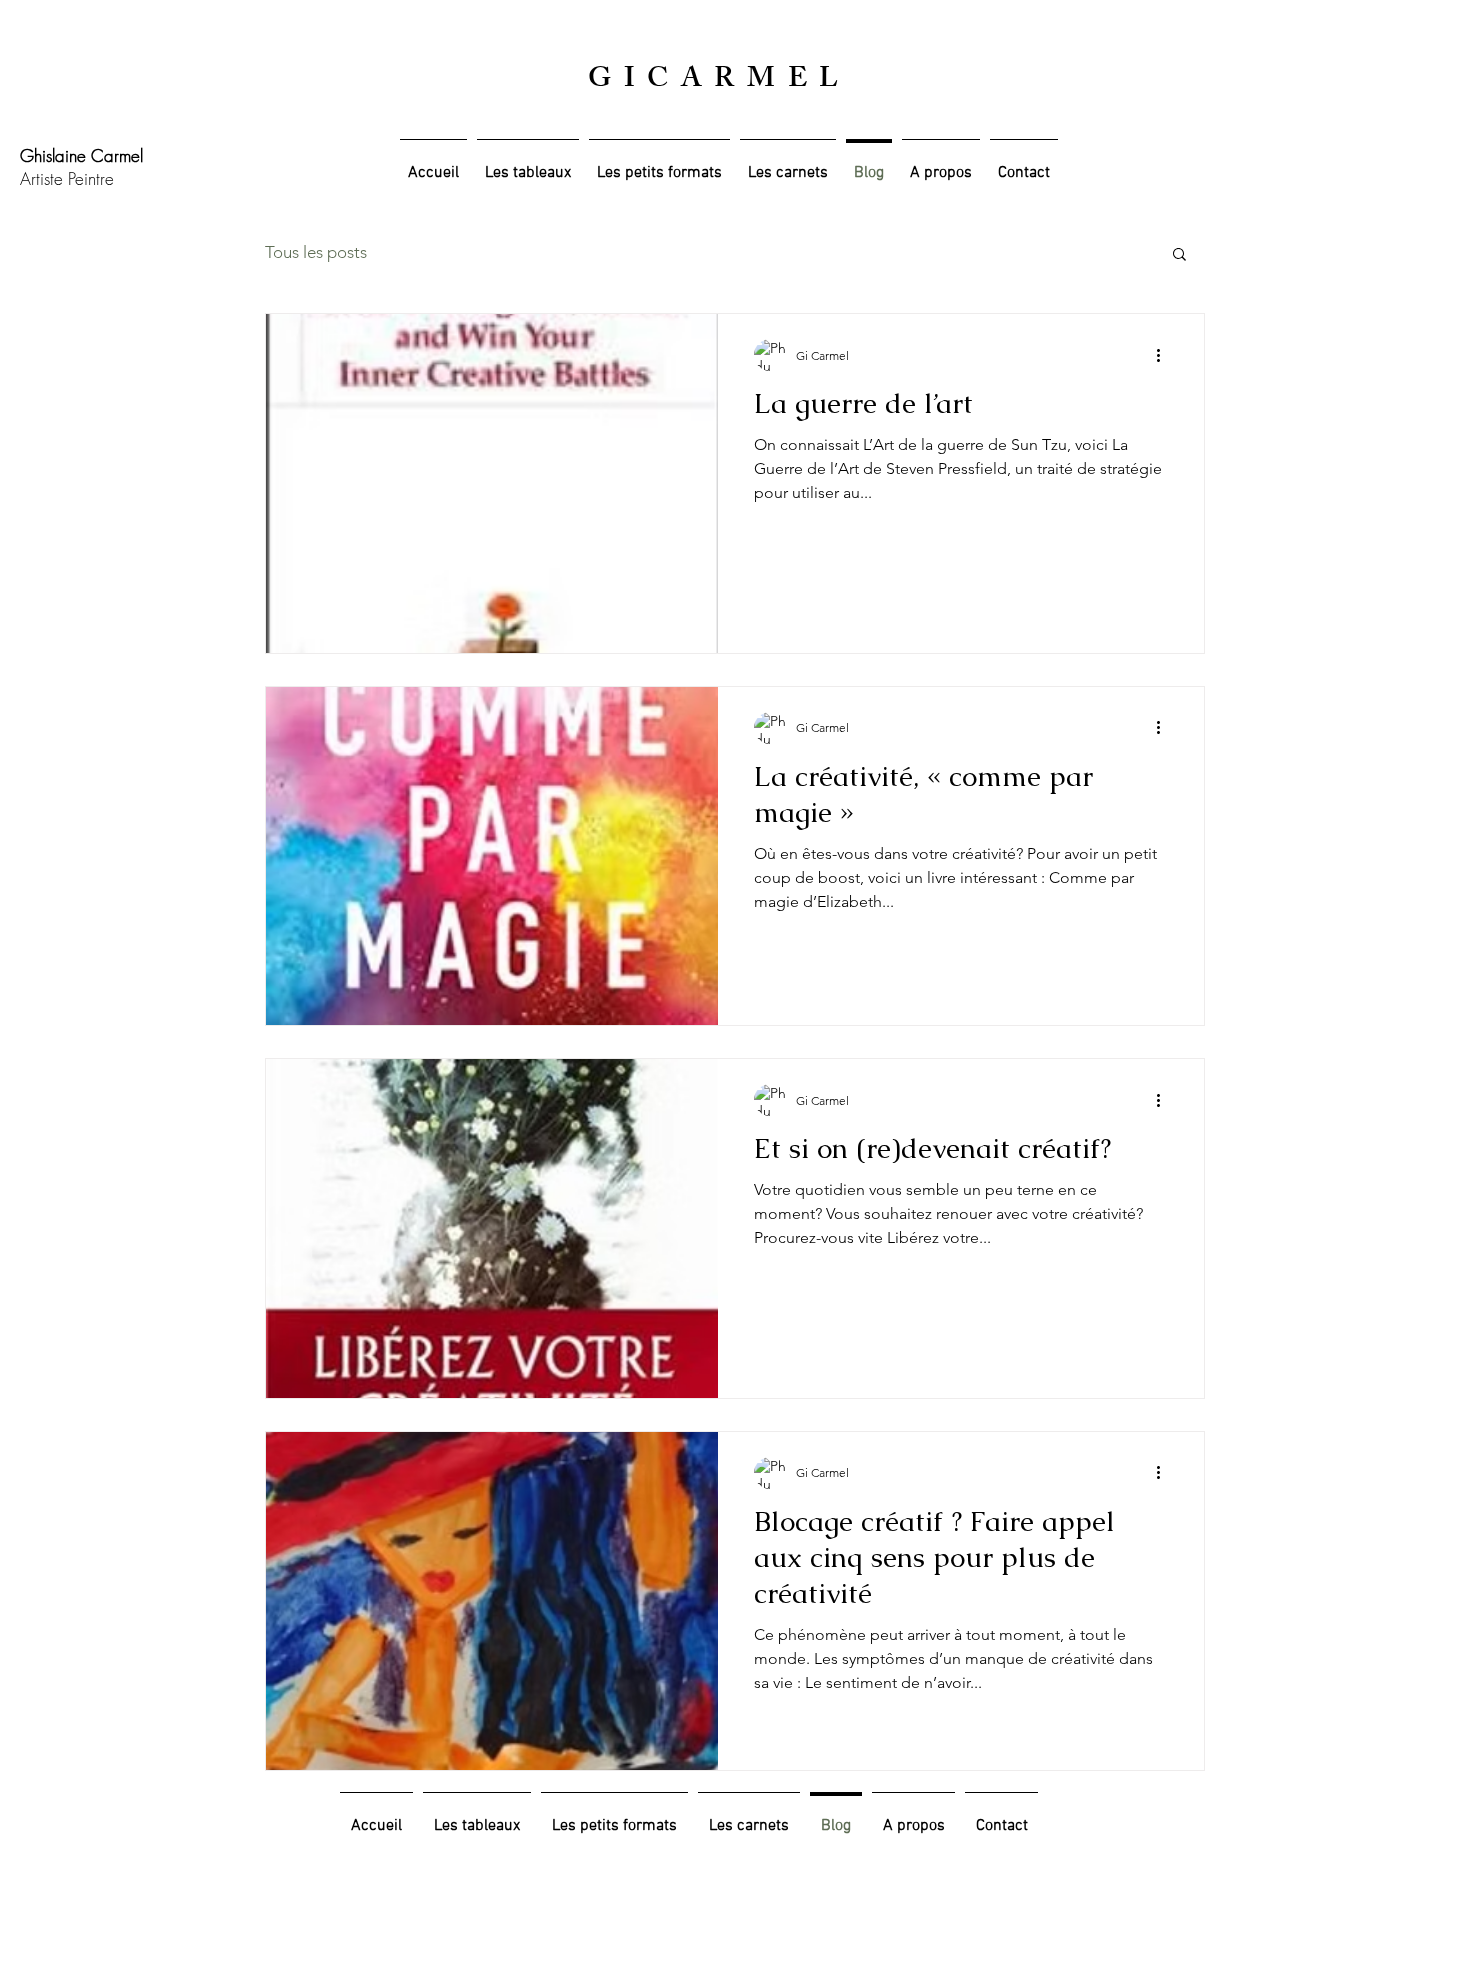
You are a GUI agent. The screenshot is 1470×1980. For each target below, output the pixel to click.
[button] (1179, 255)
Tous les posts (316, 252)
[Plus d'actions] (1165, 355)
